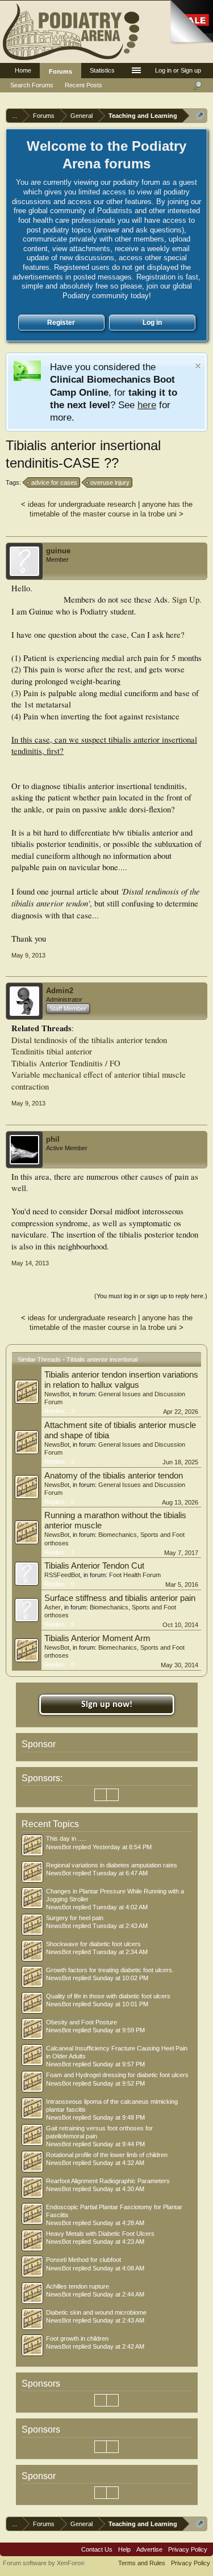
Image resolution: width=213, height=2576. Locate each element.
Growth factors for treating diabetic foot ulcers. (110, 1970)
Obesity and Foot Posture (82, 2022)
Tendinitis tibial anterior (52, 1051)
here (147, 405)
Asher (53, 1607)
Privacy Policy (188, 2549)
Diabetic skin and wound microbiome (96, 2312)
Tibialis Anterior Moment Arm (97, 1638)
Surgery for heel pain (75, 1918)
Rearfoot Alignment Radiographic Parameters (108, 2181)
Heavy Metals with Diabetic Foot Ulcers (100, 2234)
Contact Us (97, 2549)
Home (23, 70)
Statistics (102, 70)
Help (124, 2549)
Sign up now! (107, 1705)
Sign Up (186, 599)
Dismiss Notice (198, 366)
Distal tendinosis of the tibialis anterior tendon (89, 1040)
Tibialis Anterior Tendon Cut (94, 1566)
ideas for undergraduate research (82, 504)
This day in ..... (66, 1838)
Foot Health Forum (135, 1575)
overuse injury (110, 482)
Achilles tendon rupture (78, 2286)
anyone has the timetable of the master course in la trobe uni (111, 509)
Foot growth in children (77, 2338)
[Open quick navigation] (200, 115)
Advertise (149, 2549)
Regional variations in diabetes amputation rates (112, 1865)
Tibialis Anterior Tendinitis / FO (66, 1063)
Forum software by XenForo (44, 2563)
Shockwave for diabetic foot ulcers (93, 1944)
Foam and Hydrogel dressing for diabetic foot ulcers (117, 2075)
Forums (60, 71)
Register (61, 323)
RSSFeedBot (62, 1575)
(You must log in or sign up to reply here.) (151, 1296)
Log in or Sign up (178, 70)
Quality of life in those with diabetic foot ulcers (108, 1996)
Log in (152, 323)
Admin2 (60, 991)
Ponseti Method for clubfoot (83, 2260)
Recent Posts (83, 85)
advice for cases (54, 482)
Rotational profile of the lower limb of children (107, 2155)
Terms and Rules (142, 2563)
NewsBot (57, 1394)
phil (53, 1139)
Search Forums (32, 85)
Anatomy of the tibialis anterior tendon (114, 1476)
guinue (58, 551)
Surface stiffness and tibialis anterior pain (120, 1598)
